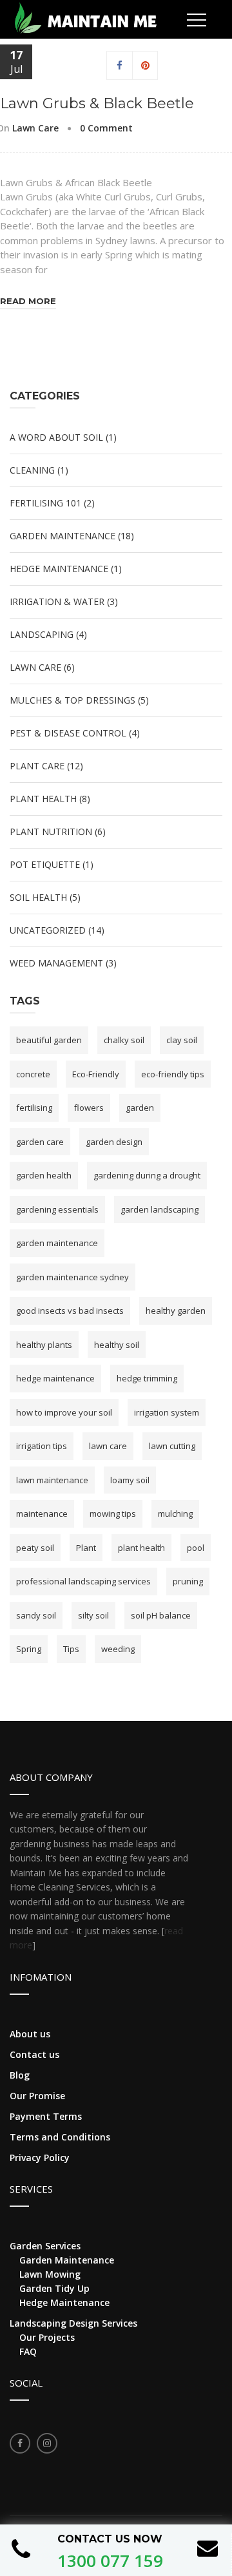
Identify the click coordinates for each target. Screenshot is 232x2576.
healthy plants (44, 1345)
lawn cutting (172, 1446)
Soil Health (38, 897)
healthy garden (176, 1311)
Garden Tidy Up (54, 2288)
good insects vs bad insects (70, 1311)
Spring (29, 1649)
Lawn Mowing (50, 2274)
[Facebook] (120, 65)
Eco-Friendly (96, 1074)
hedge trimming (147, 1378)
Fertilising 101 (45, 503)
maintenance (42, 1514)
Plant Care (37, 766)
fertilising (34, 1108)
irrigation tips (42, 1446)
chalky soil (124, 1040)
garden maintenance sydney (72, 1277)
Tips (71, 1649)
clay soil (182, 1040)
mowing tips (113, 1514)
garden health (44, 1175)
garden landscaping (159, 1209)
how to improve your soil (64, 1412)
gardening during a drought (147, 1175)
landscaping (42, 634)
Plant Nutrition (51, 831)
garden (140, 1108)
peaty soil (35, 1548)
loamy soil (130, 1480)
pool (196, 1548)
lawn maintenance (52, 1480)
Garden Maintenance (63, 536)
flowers (89, 1108)
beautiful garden (49, 1040)
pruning (188, 1581)
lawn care (108, 1446)
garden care (40, 1142)
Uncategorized (48, 930)
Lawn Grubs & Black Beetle (97, 103)
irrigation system (167, 1412)
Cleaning (32, 470)
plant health (141, 1548)
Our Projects (47, 2337)
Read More (28, 301)
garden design (114, 1142)
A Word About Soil (56, 437)
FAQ (28, 2351)
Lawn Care (35, 128)
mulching (175, 1514)
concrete (33, 1074)
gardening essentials (57, 1209)
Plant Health (43, 799)
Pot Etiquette (45, 864)
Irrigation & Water (57, 601)
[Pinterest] (145, 65)
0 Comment (106, 128)
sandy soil (36, 1615)
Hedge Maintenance (59, 569)
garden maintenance (57, 1243)
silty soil (93, 1615)
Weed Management (56, 963)
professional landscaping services (83, 1581)
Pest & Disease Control (68, 733)
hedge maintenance (55, 1378)
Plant (86, 1548)
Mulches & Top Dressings (72, 700)
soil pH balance (161, 1615)
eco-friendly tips (173, 1074)
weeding (118, 1649)
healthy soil (117, 1345)
